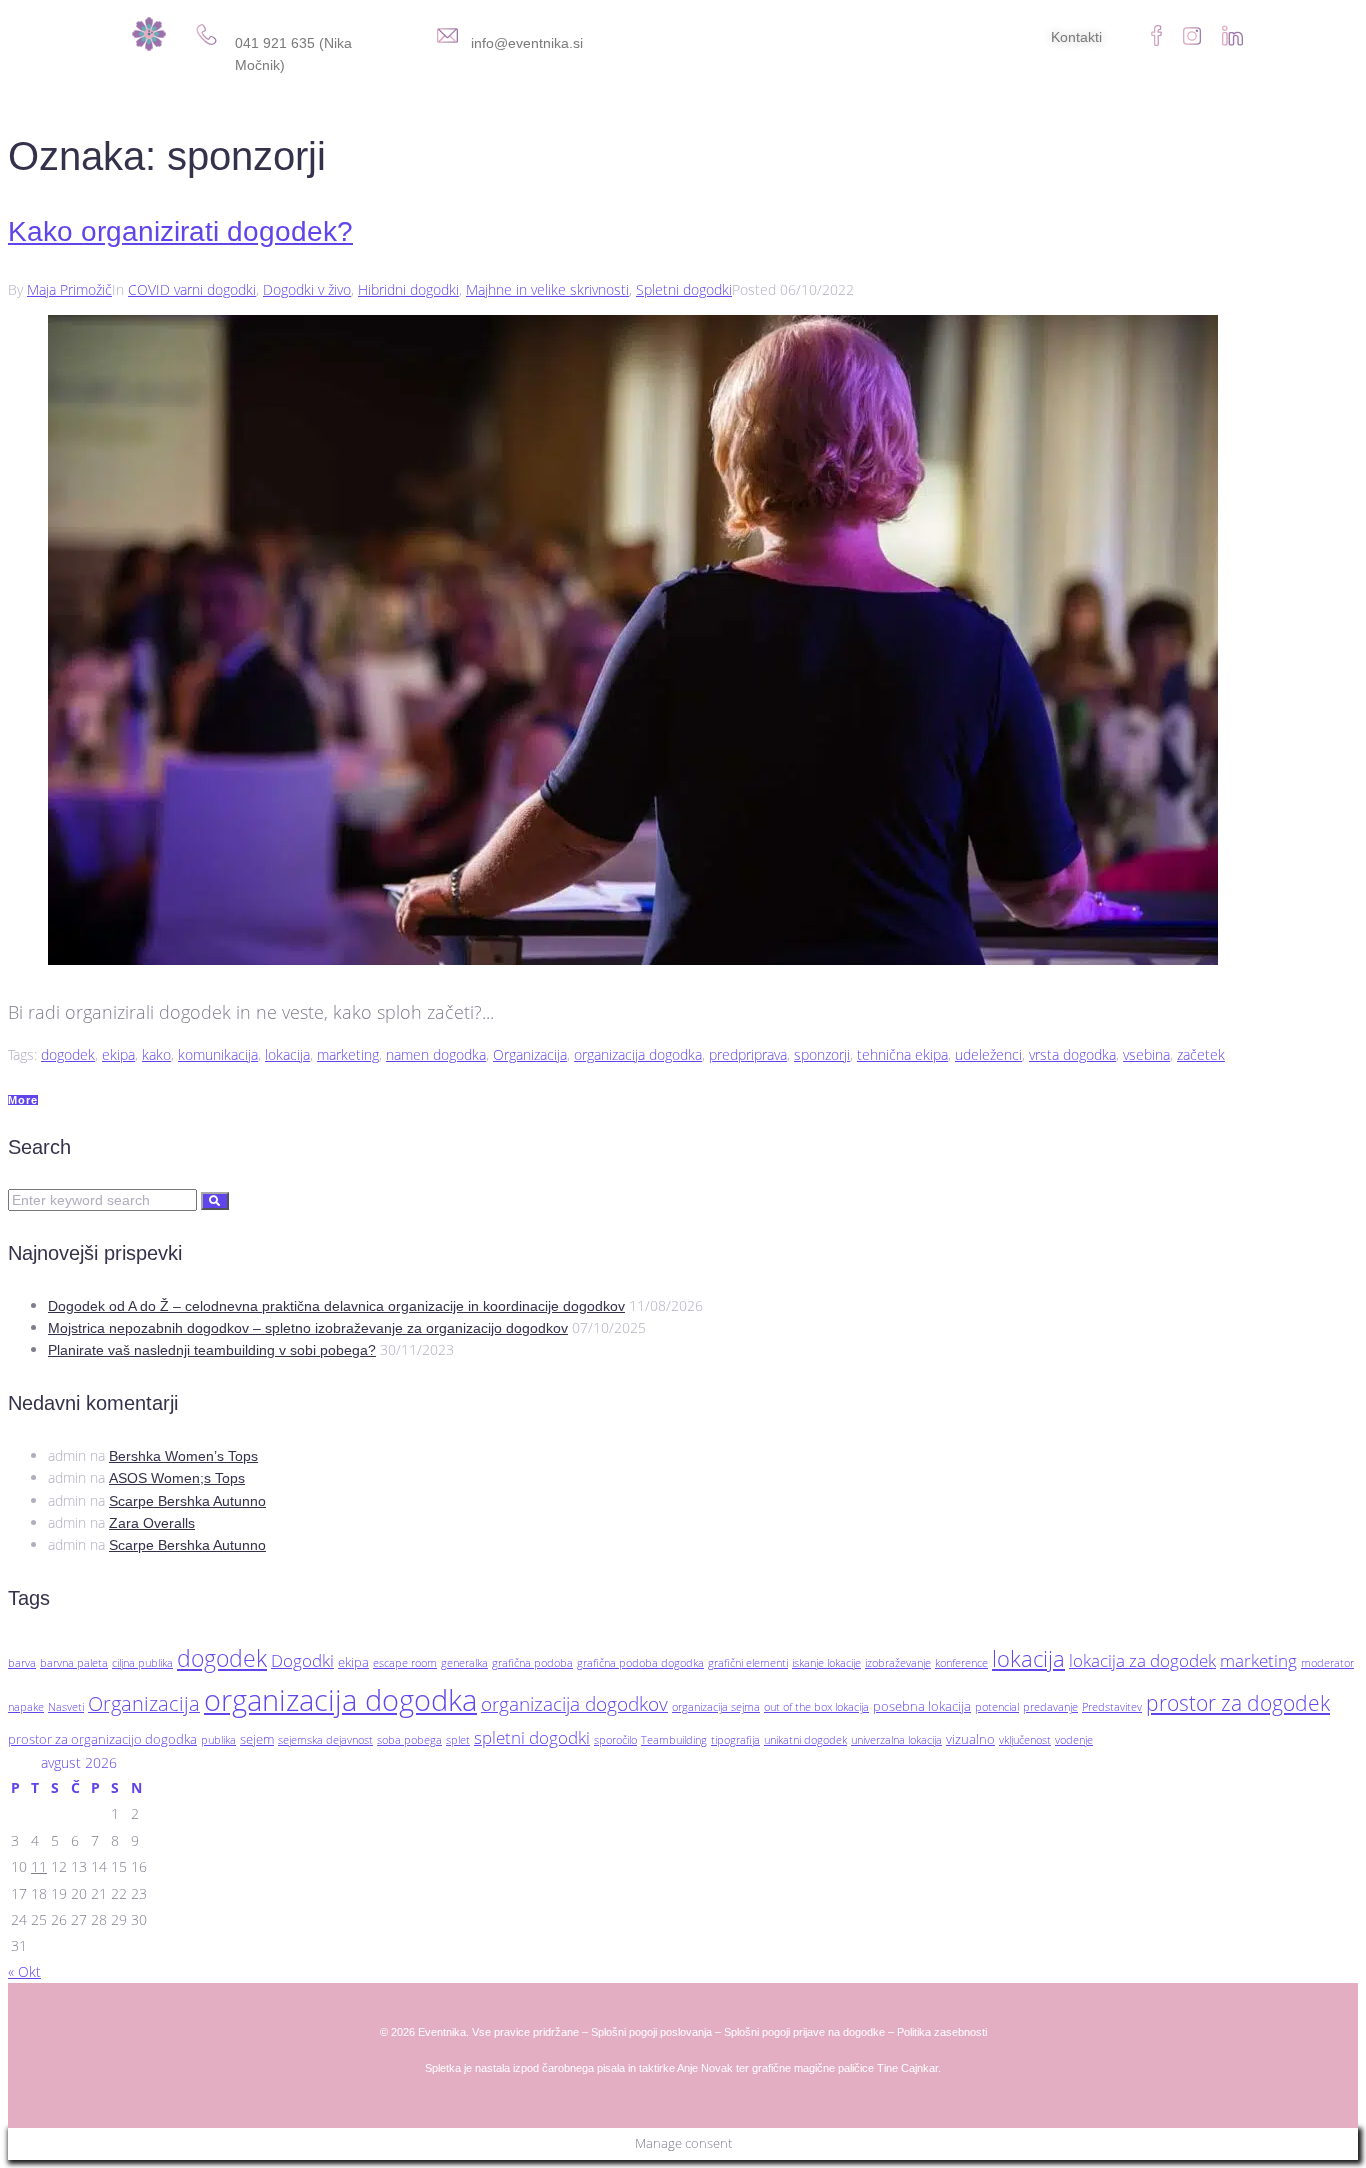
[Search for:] (104, 1199)
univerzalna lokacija (896, 1740)
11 (39, 1866)
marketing (348, 1054)
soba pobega (409, 1740)
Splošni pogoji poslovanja (651, 2032)
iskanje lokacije (826, 1663)
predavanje (1050, 1707)
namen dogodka (436, 1054)
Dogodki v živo (307, 289)
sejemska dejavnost (325, 1740)
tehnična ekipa (902, 1054)
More (23, 1100)
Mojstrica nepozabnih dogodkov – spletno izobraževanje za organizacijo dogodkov (308, 1328)
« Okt (24, 1971)
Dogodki (302, 1660)
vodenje (1074, 1740)
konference (961, 1663)
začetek (1201, 1054)
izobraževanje (898, 1663)
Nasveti (66, 1707)
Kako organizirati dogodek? (180, 231)
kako (156, 1054)
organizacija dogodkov (574, 1703)
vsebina (1146, 1054)
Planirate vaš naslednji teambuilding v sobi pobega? (212, 1350)
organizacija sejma (716, 1707)
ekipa (118, 1054)
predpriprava (748, 1054)
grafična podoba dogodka (640, 1663)
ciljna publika (142, 1663)
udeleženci (988, 1054)
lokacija (287, 1054)
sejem (257, 1739)
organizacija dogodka (638, 1054)
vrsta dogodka (1072, 1054)
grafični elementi (748, 1663)
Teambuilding (674, 1740)
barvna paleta (74, 1663)
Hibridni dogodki (408, 289)
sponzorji (822, 1054)
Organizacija (530, 1054)
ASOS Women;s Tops (177, 1478)
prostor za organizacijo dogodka (102, 1739)
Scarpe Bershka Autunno (187, 1501)
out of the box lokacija (816, 1707)
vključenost (1025, 1740)
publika (218, 1740)
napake (26, 1707)
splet (458, 1740)
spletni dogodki (532, 1737)
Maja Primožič (69, 289)
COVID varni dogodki (192, 289)
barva (22, 1663)
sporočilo (615, 1740)
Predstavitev (1112, 1707)
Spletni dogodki (684, 289)
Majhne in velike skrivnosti (547, 289)
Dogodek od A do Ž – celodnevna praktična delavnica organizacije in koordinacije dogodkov (336, 1306)
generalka (464, 1663)
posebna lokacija (922, 1706)
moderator (1327, 1663)
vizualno (970, 1739)
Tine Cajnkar (907, 2068)
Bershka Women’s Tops (183, 1456)
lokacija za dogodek (1142, 1660)
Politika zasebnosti (942, 2032)
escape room (405, 1663)
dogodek (68, 1054)
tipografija (735, 1740)
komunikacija (218, 1054)
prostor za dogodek (1238, 1703)
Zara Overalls (152, 1523)
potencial (997, 1707)
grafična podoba (532, 1663)
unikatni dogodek (805, 1740)
